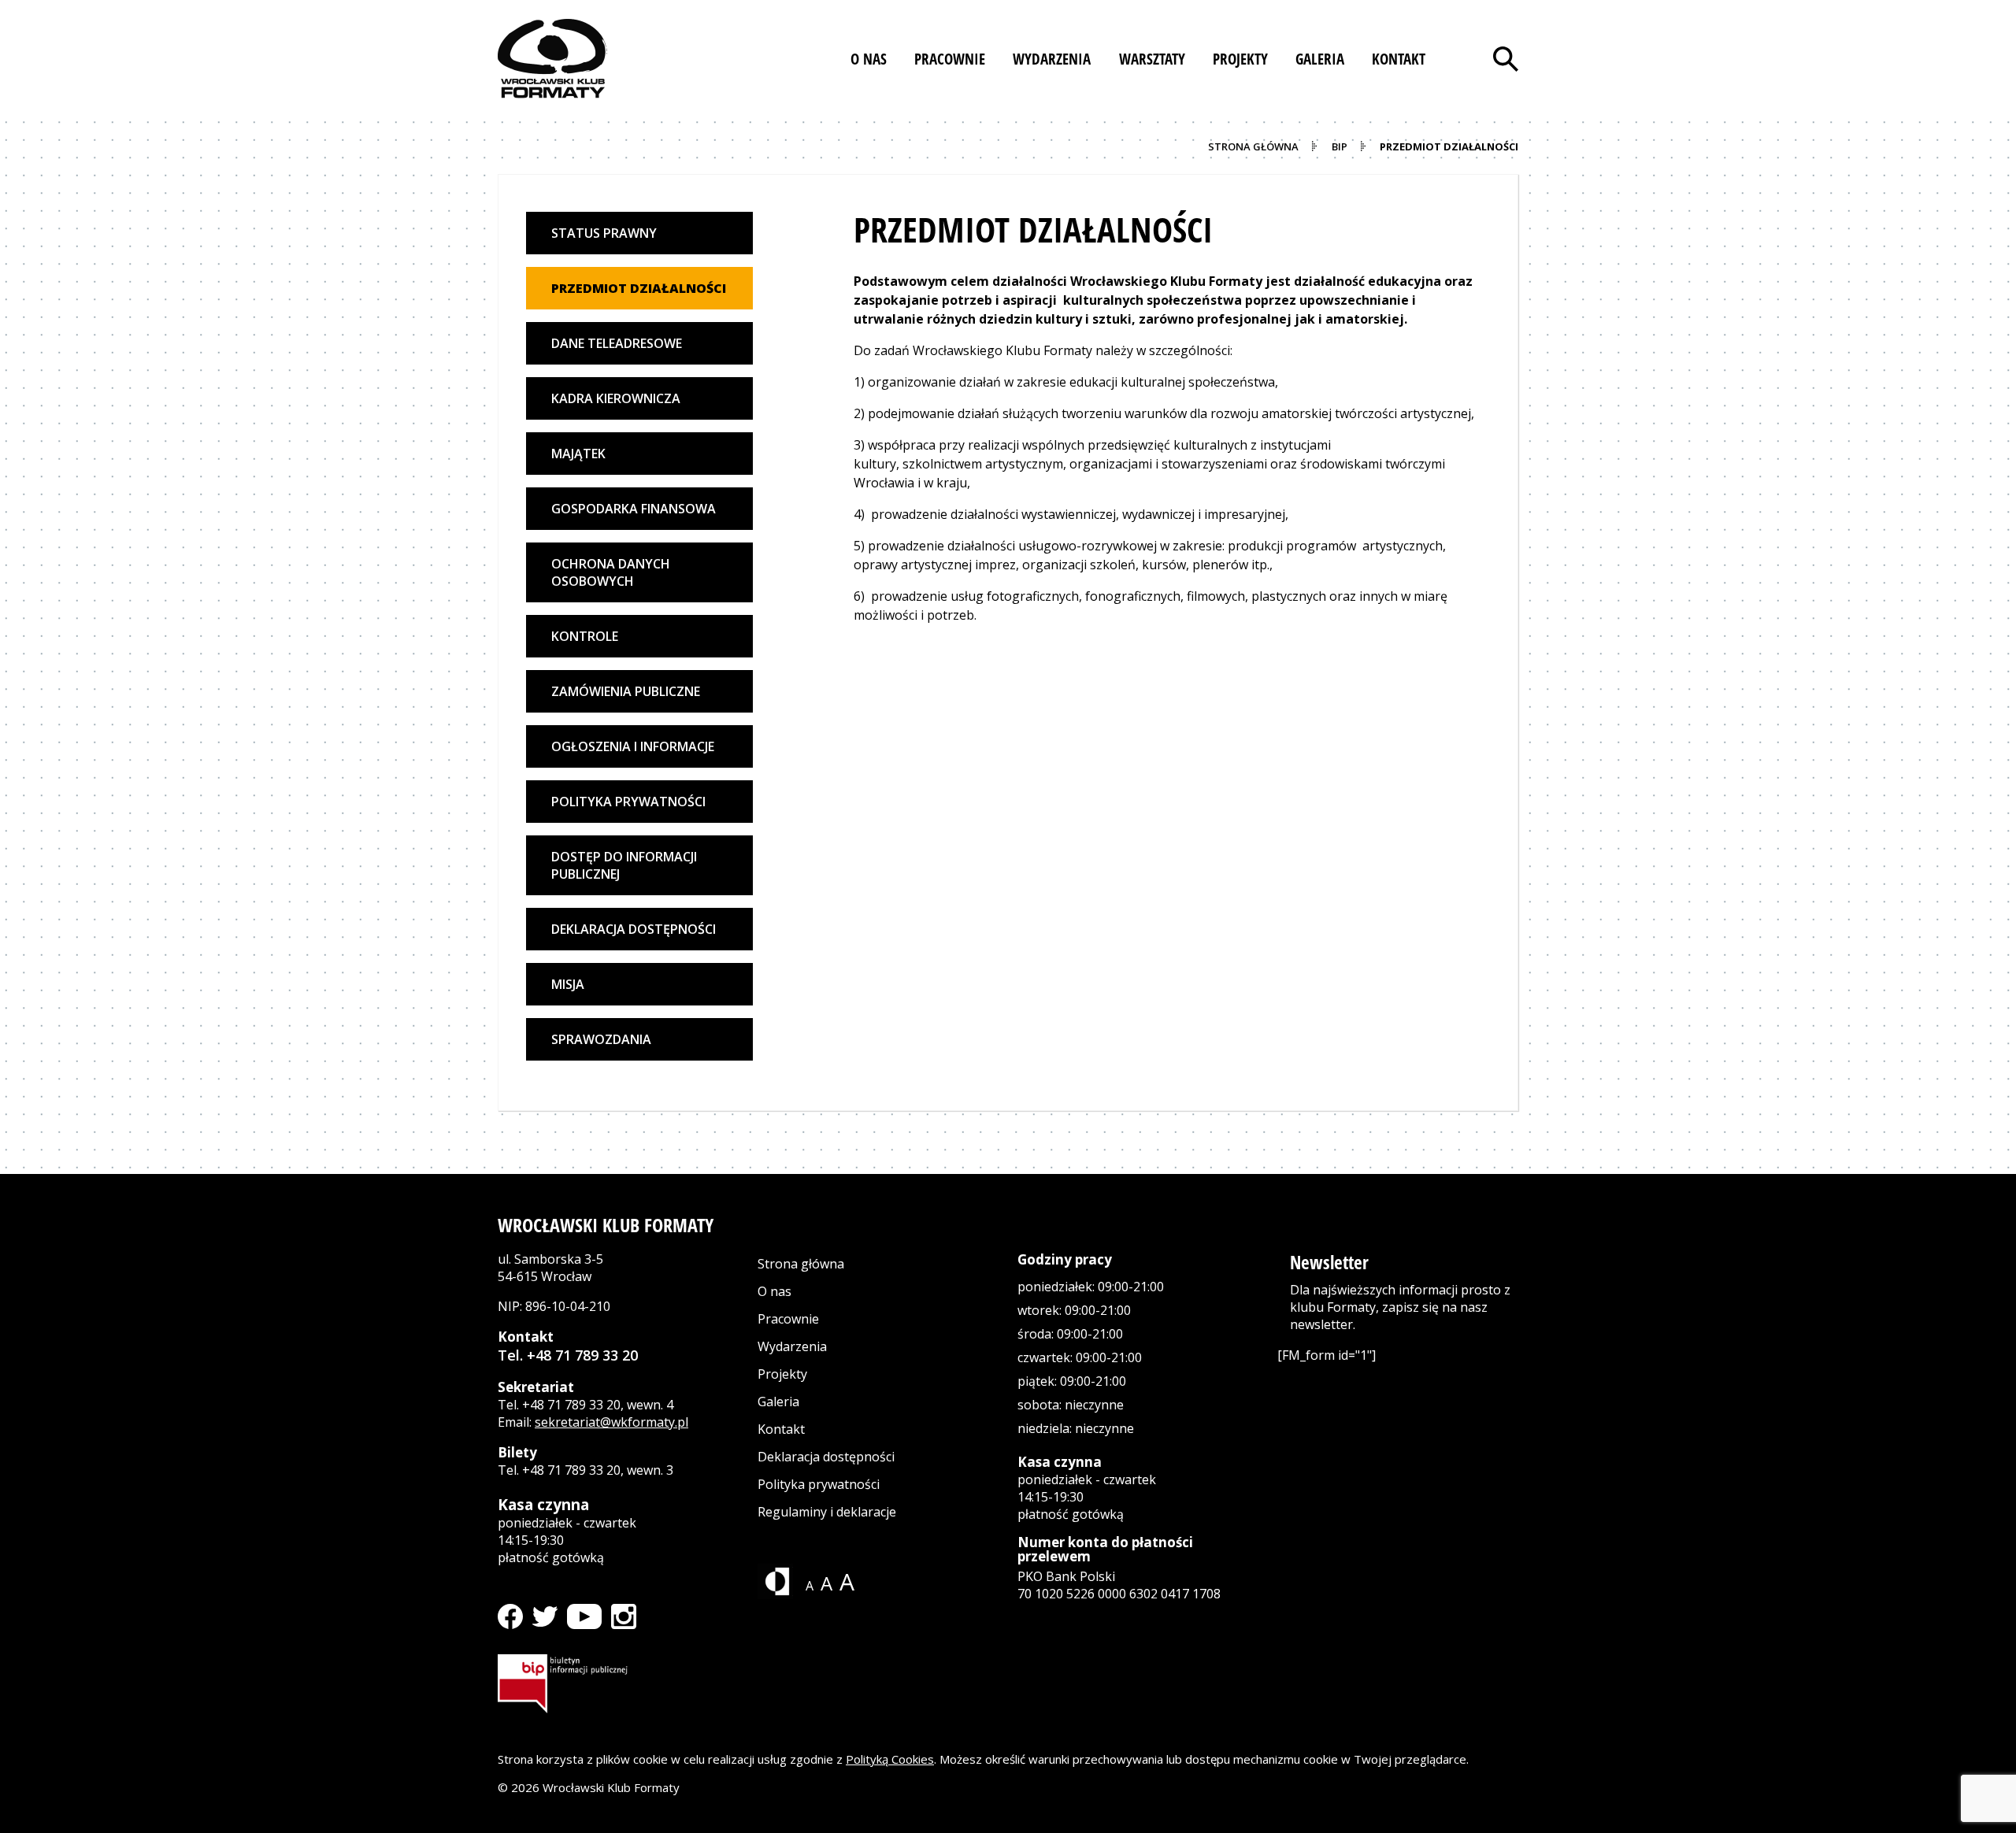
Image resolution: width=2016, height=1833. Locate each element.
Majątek (578, 454)
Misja (568, 984)
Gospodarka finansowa (634, 509)
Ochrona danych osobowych (611, 572)
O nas (775, 1291)
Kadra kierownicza (616, 398)
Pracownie (788, 1319)
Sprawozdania (601, 1039)
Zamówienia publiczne (626, 691)
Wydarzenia (792, 1346)
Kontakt (781, 1429)
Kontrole (585, 636)
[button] (869, 59)
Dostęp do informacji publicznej (624, 865)
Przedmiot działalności (639, 288)
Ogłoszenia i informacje (633, 746)
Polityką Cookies (890, 1759)
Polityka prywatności (628, 802)
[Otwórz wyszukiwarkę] (1506, 59)
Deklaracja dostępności (634, 929)
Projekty (782, 1374)
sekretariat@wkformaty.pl (611, 1422)
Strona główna (801, 1264)
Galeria (778, 1402)
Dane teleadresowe (617, 343)
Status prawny (604, 233)
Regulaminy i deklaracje (827, 1512)
